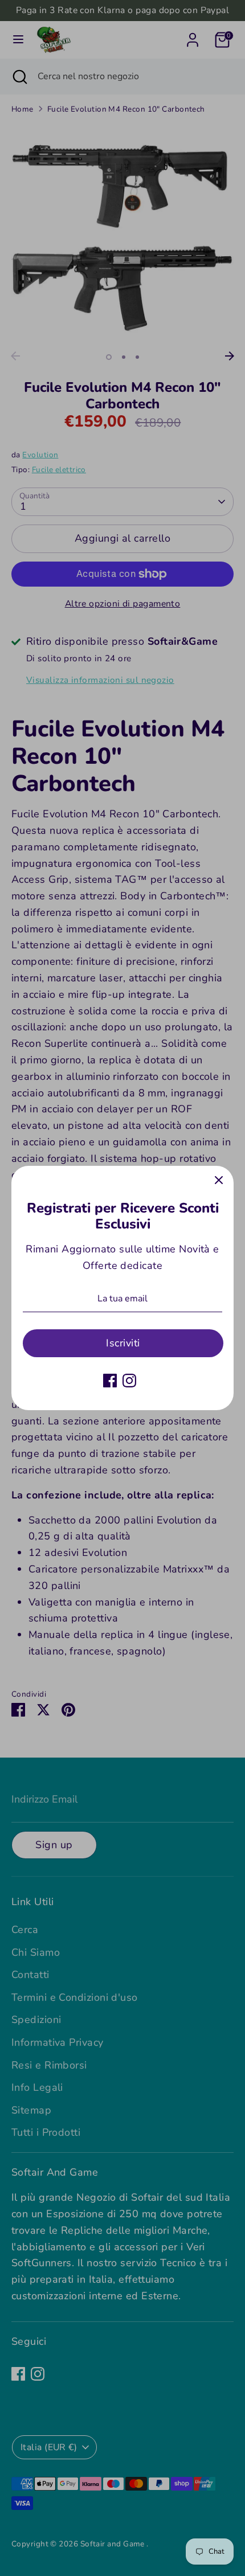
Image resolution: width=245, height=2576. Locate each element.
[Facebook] (110, 1381)
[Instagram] (129, 1381)
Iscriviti (123, 1343)
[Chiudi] (219, 1181)
